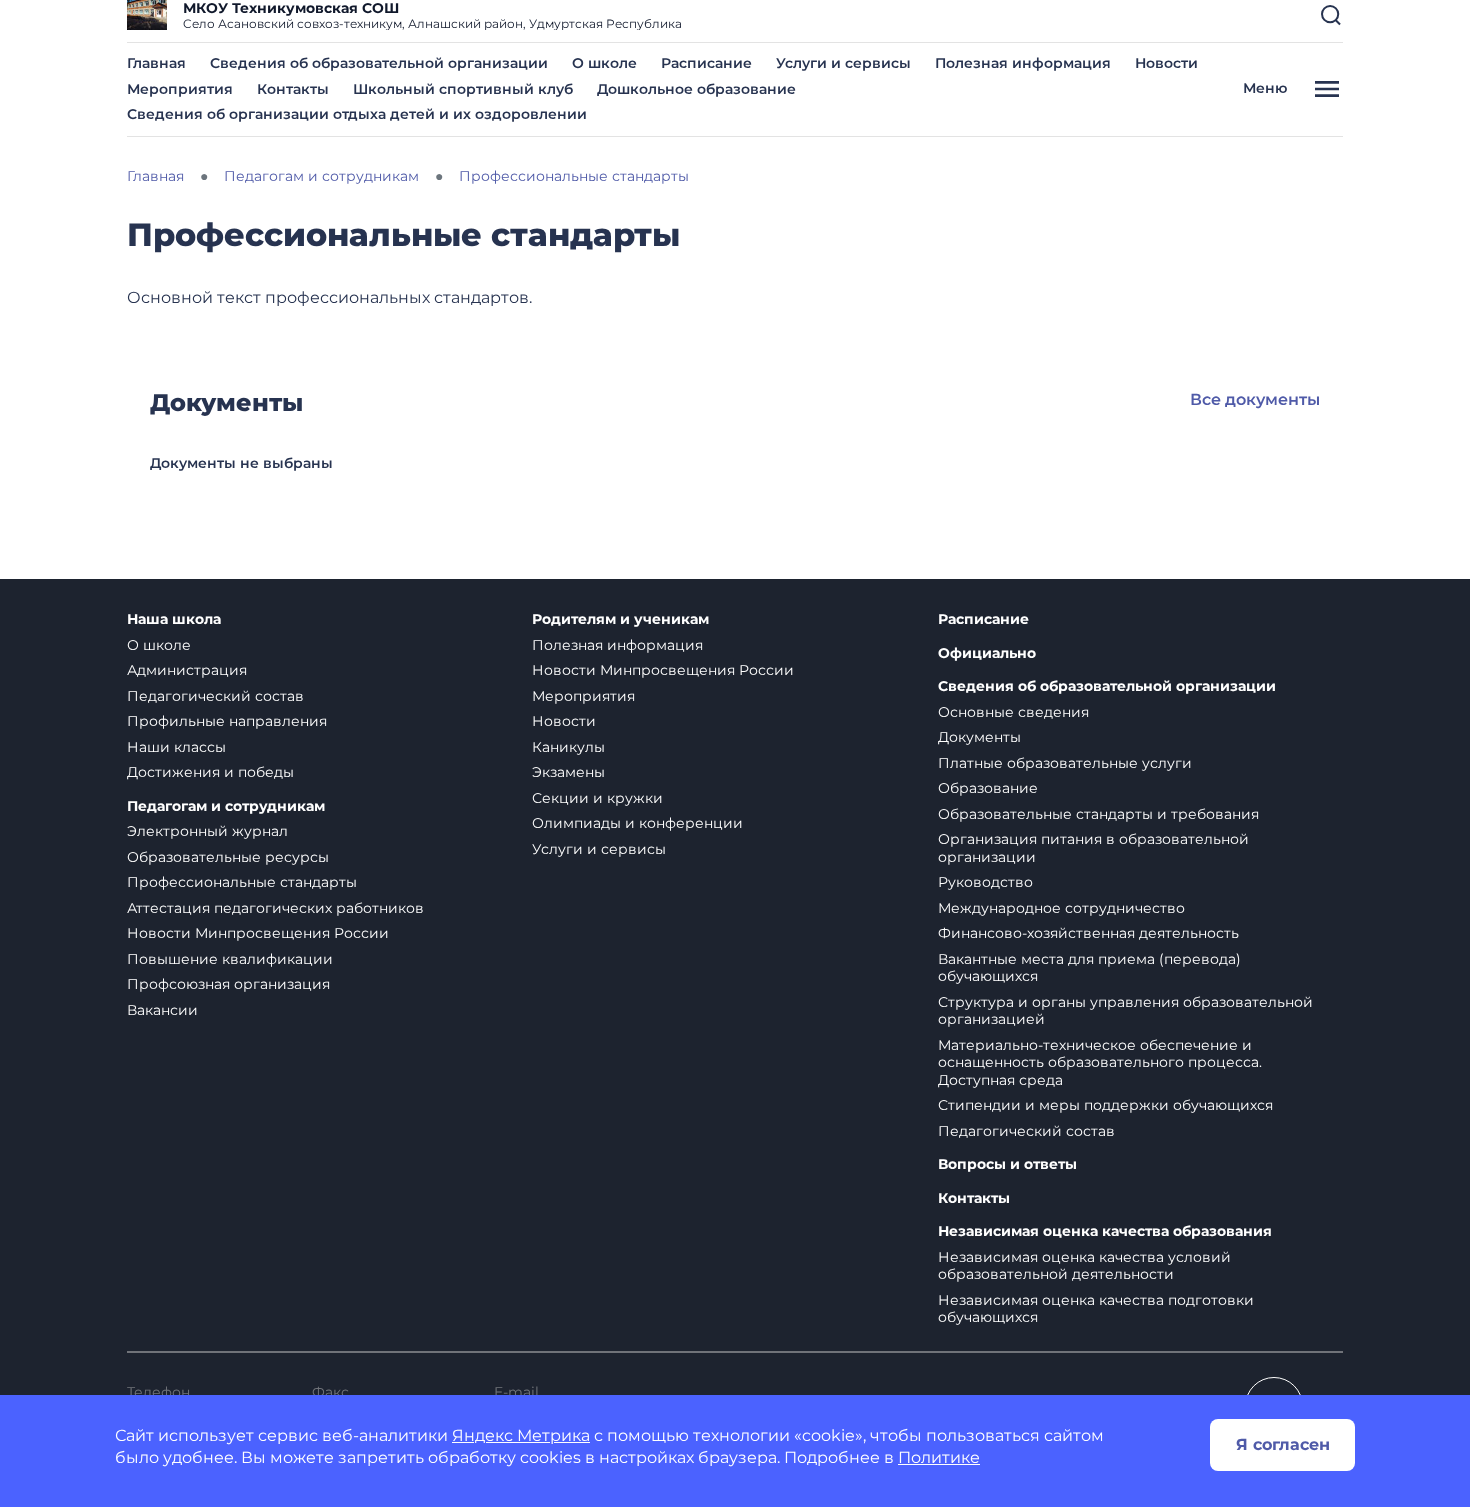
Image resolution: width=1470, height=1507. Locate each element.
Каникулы (568, 747)
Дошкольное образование (696, 89)
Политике (939, 1457)
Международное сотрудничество (1061, 908)
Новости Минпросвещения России (258, 933)
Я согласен (1283, 1444)
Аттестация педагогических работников (275, 908)
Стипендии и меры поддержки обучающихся (1105, 1105)
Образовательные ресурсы (228, 857)
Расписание (706, 63)
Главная (156, 63)
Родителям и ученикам (620, 619)
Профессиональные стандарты (242, 882)
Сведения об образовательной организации (379, 63)
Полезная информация (1023, 63)
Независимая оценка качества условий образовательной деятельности (1084, 1266)
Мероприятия (180, 89)
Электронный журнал (207, 831)
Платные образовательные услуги (1065, 763)
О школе (604, 63)
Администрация (187, 670)
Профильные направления (227, 721)
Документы (979, 737)
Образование (988, 788)
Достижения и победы (210, 772)
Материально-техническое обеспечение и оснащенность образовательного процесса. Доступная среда (1100, 1062)
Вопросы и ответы (1007, 1164)
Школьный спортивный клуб (463, 89)
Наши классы (176, 747)
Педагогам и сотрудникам (226, 806)
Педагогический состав (215, 696)
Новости (1166, 63)
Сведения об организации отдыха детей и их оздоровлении (357, 114)
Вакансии (162, 1010)
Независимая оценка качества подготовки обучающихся (1096, 1309)
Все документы (1255, 399)
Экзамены (568, 772)
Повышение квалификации (230, 959)
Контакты (293, 89)
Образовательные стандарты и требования (1098, 814)
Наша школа (174, 619)
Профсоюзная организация (228, 984)
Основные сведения (1013, 712)
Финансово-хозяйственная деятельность (1088, 933)
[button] (1331, 15)
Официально (987, 653)
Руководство (985, 882)
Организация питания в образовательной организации (1093, 848)
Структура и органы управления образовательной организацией (1125, 1011)
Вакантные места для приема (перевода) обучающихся (1089, 968)
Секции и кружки (597, 798)
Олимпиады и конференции (637, 823)
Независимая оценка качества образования (1105, 1231)
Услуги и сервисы (843, 63)
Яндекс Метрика (521, 1435)
